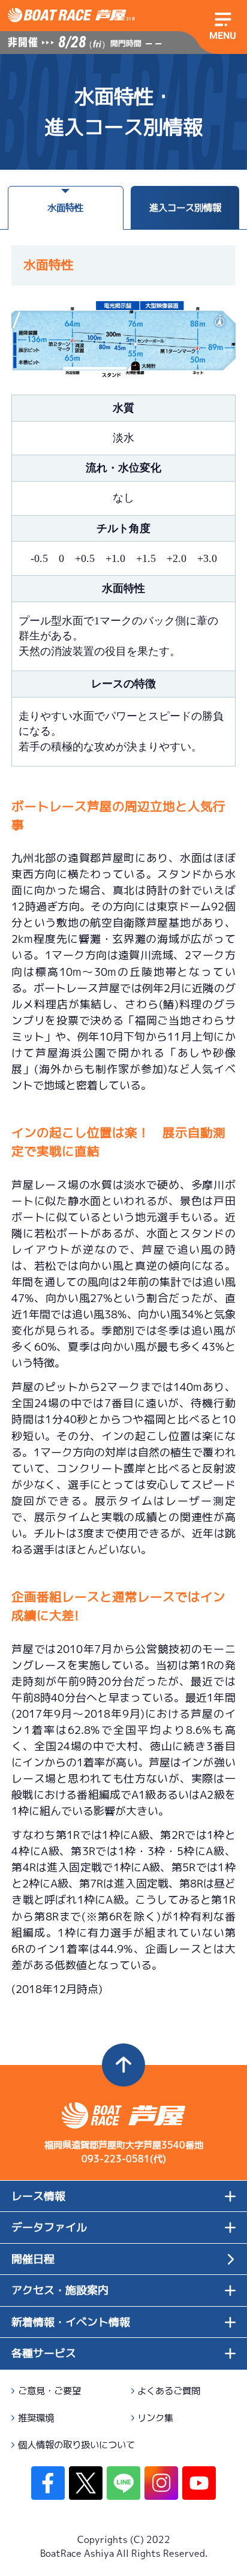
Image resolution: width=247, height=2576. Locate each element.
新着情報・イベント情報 (71, 2322)
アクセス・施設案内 (60, 2290)
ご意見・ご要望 (49, 2391)
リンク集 (155, 2418)
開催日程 (33, 2259)
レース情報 (38, 2196)
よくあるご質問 (169, 2391)
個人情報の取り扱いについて (76, 2445)
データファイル (49, 2227)
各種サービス (44, 2353)
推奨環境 (36, 2418)
